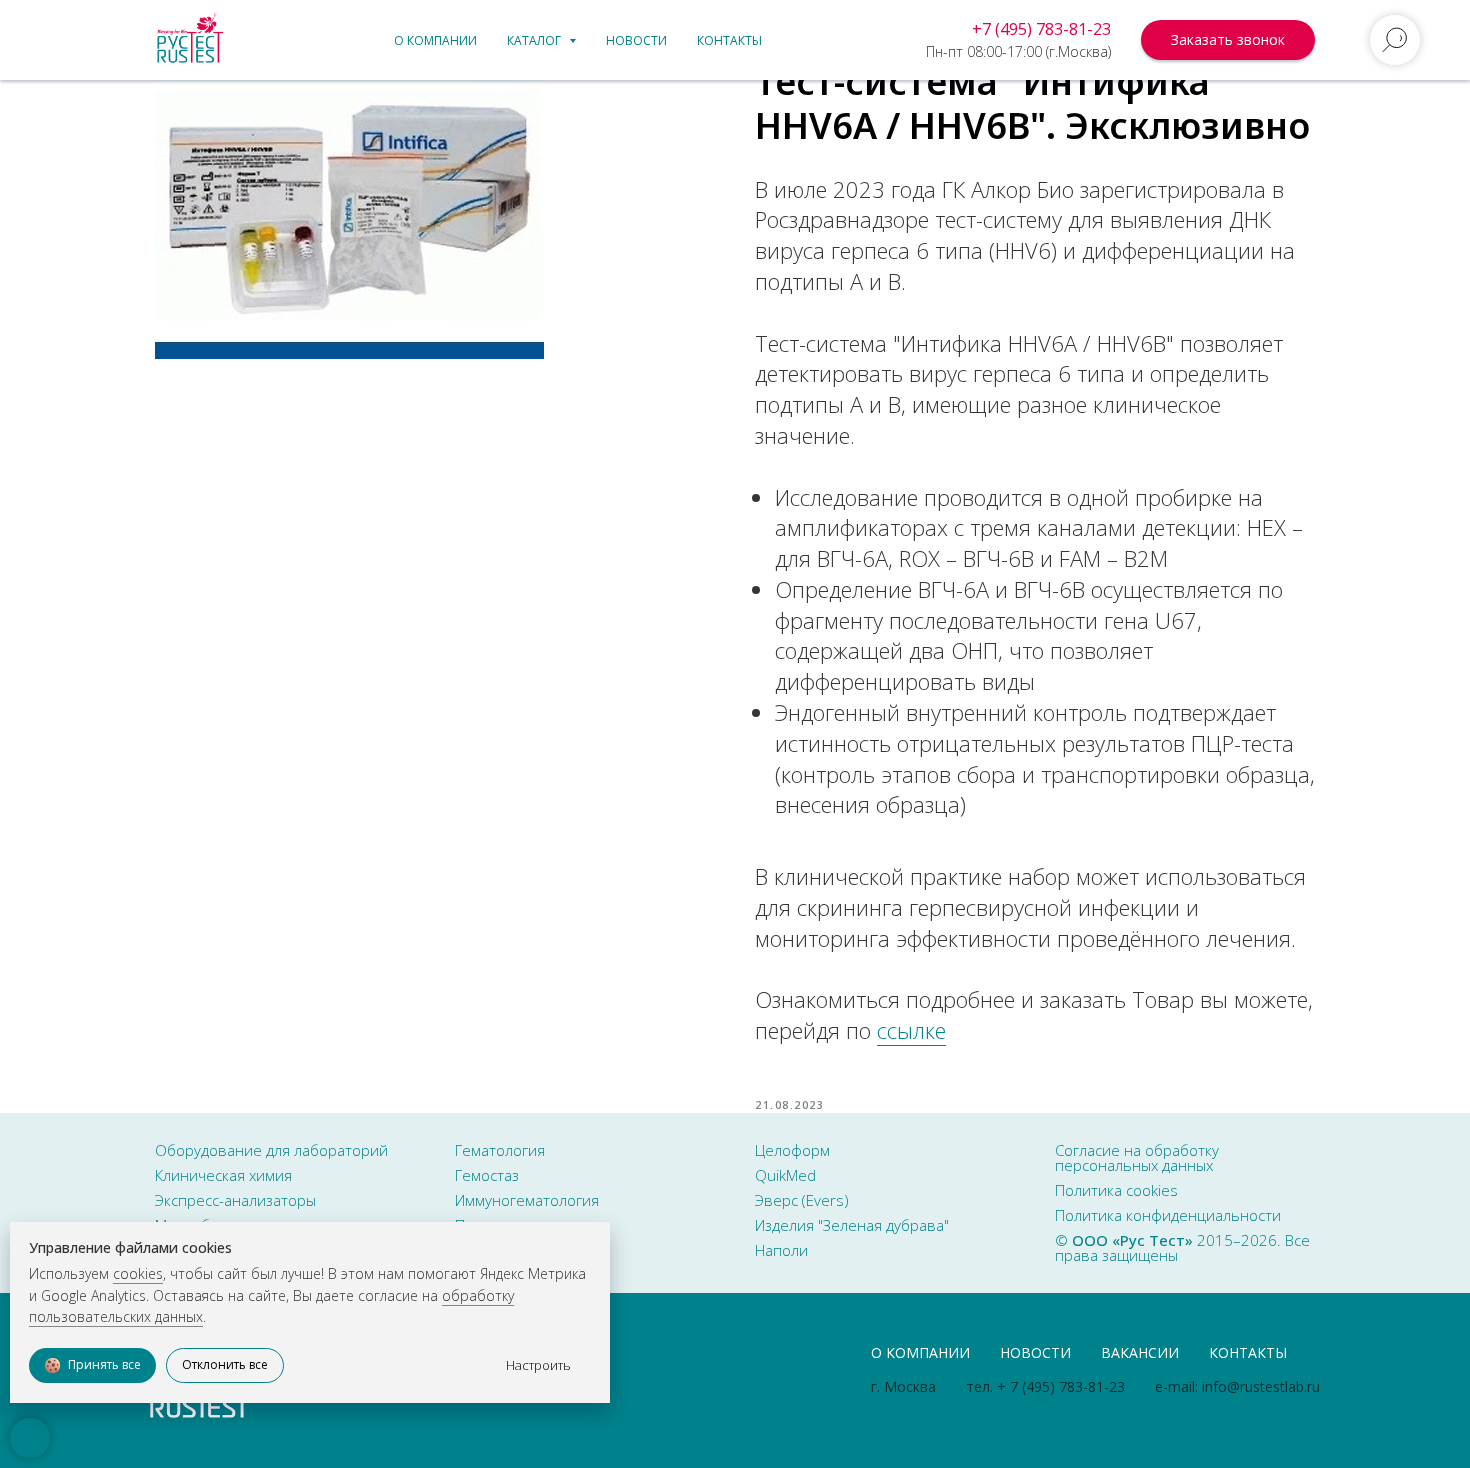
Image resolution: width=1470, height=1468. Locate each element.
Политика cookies (1116, 1190)
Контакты (729, 40)
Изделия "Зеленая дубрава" (852, 1225)
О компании (435, 40)
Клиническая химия (223, 1175)
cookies (138, 1273)
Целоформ (792, 1150)
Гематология (500, 1150)
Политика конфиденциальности (1168, 1215)
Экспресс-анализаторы (235, 1200)
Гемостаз (487, 1175)
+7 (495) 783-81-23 (1041, 29)
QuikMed (785, 1175)
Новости (636, 40)
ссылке (911, 1030)
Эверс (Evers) (802, 1200)
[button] (1228, 40)
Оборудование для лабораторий (271, 1150)
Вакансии (1140, 1352)
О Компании (920, 1352)
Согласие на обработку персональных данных (1137, 1157)
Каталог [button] (535, 40)
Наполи (781, 1250)
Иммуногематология (527, 1200)
